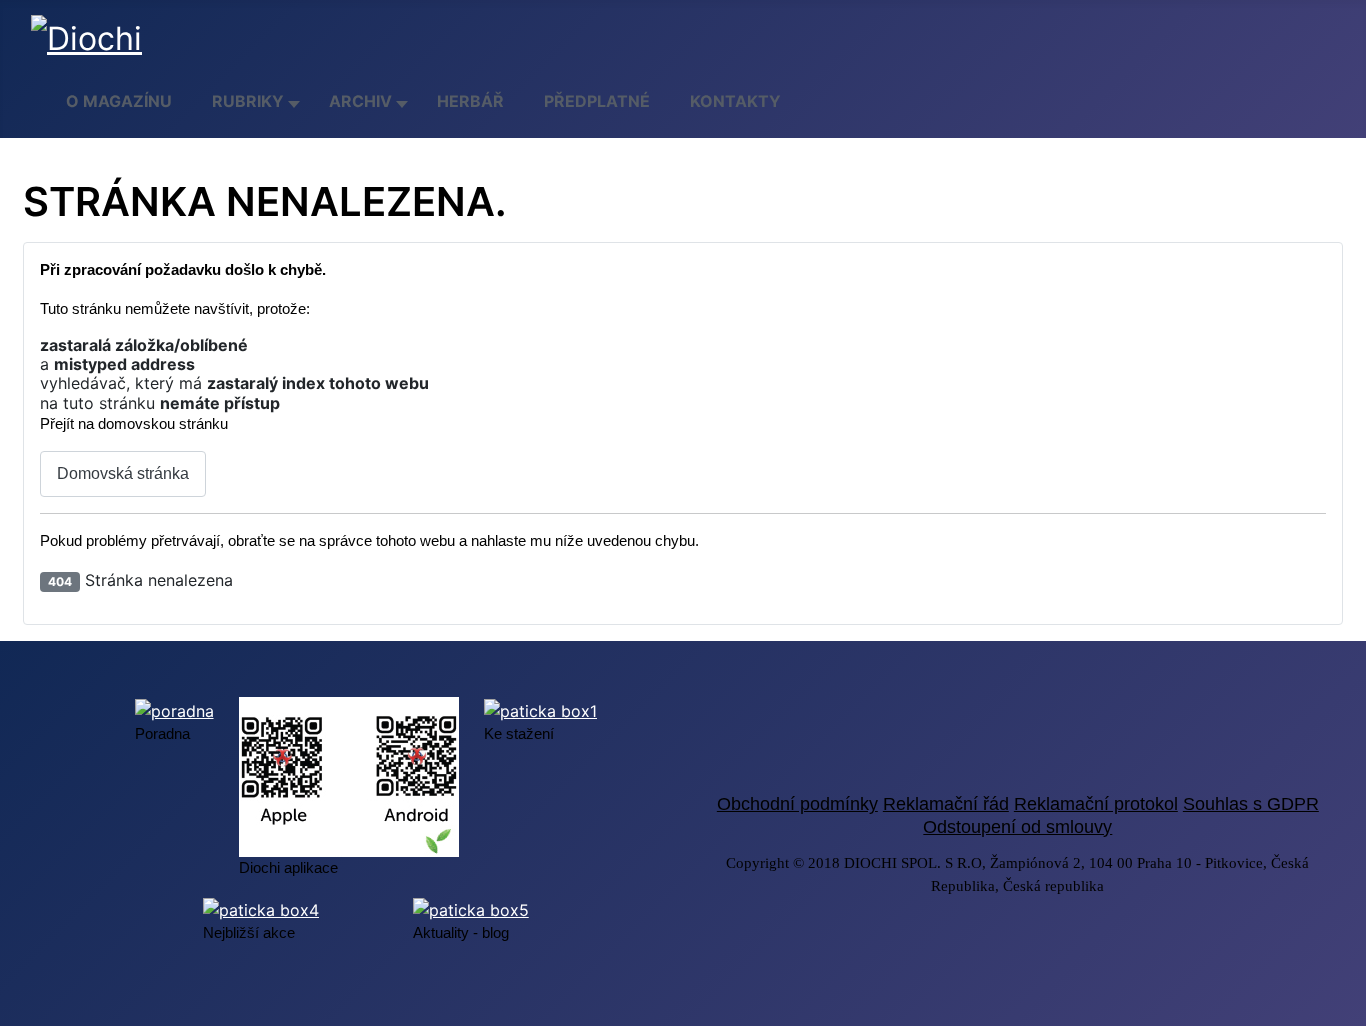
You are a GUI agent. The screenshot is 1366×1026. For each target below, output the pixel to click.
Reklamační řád (946, 804)
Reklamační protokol (1096, 804)
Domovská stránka (123, 473)
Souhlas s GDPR (1251, 804)
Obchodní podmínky (797, 804)
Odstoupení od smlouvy (1017, 827)
